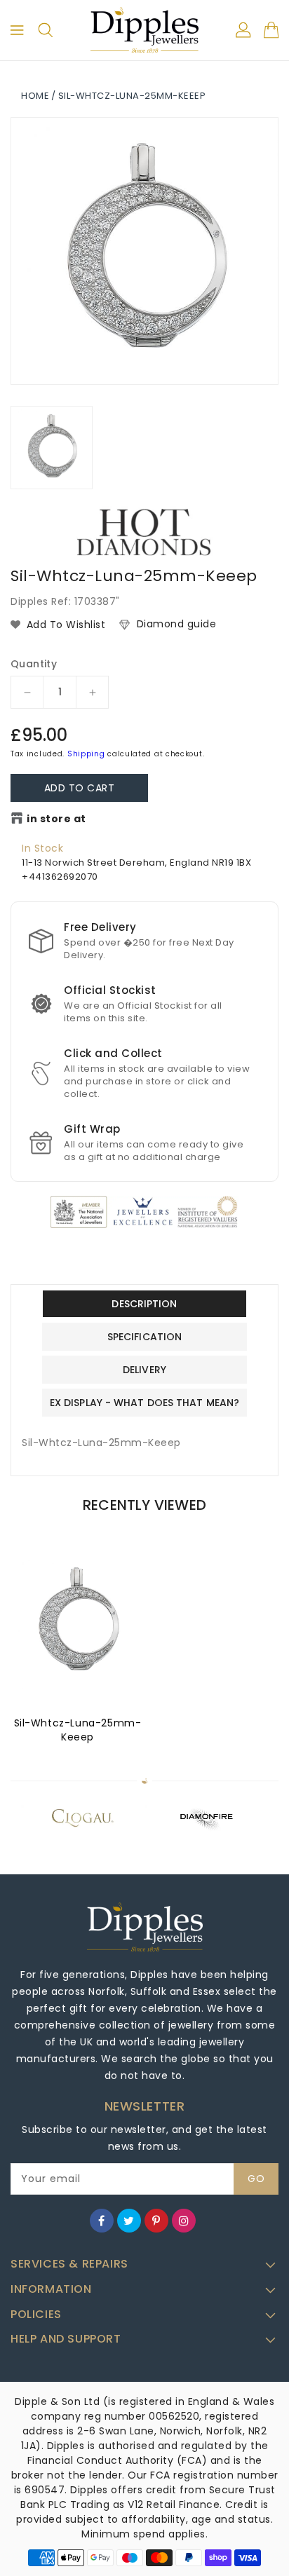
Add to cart (80, 788)
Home (35, 96)
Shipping (86, 754)
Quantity (34, 664)
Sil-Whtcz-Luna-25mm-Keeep (78, 1730)
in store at (56, 819)
